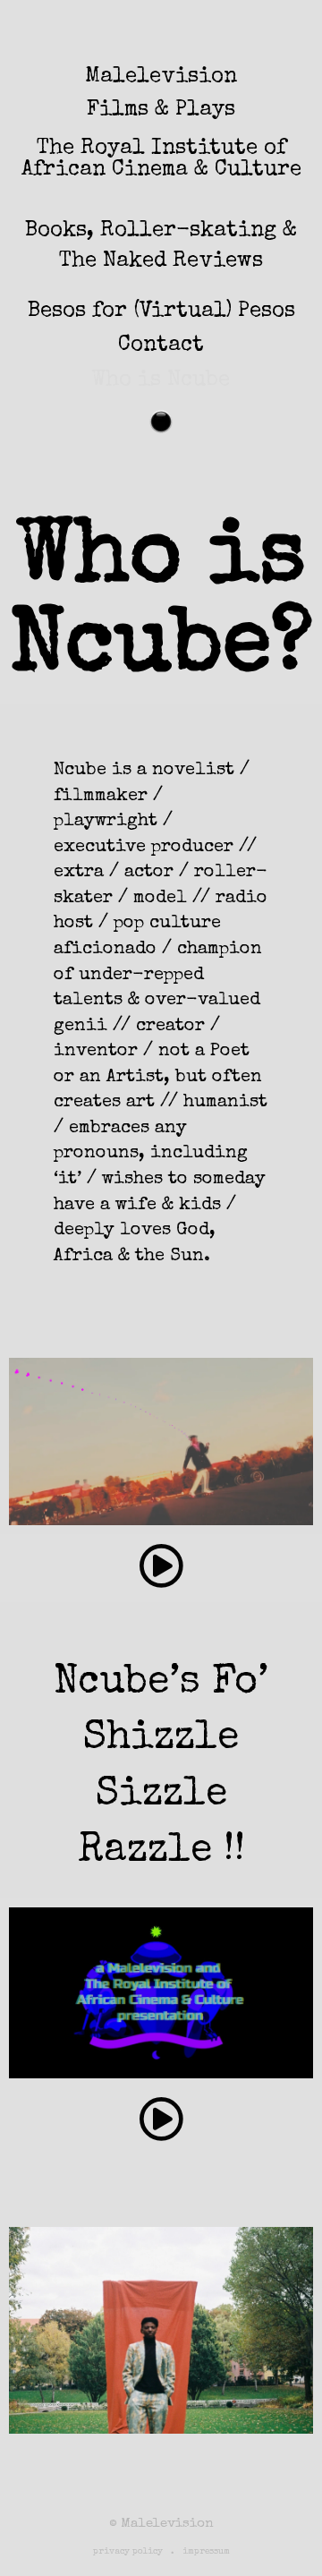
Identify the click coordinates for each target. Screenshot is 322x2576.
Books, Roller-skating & (161, 231)
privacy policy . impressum (161, 2552)
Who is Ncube (161, 380)
